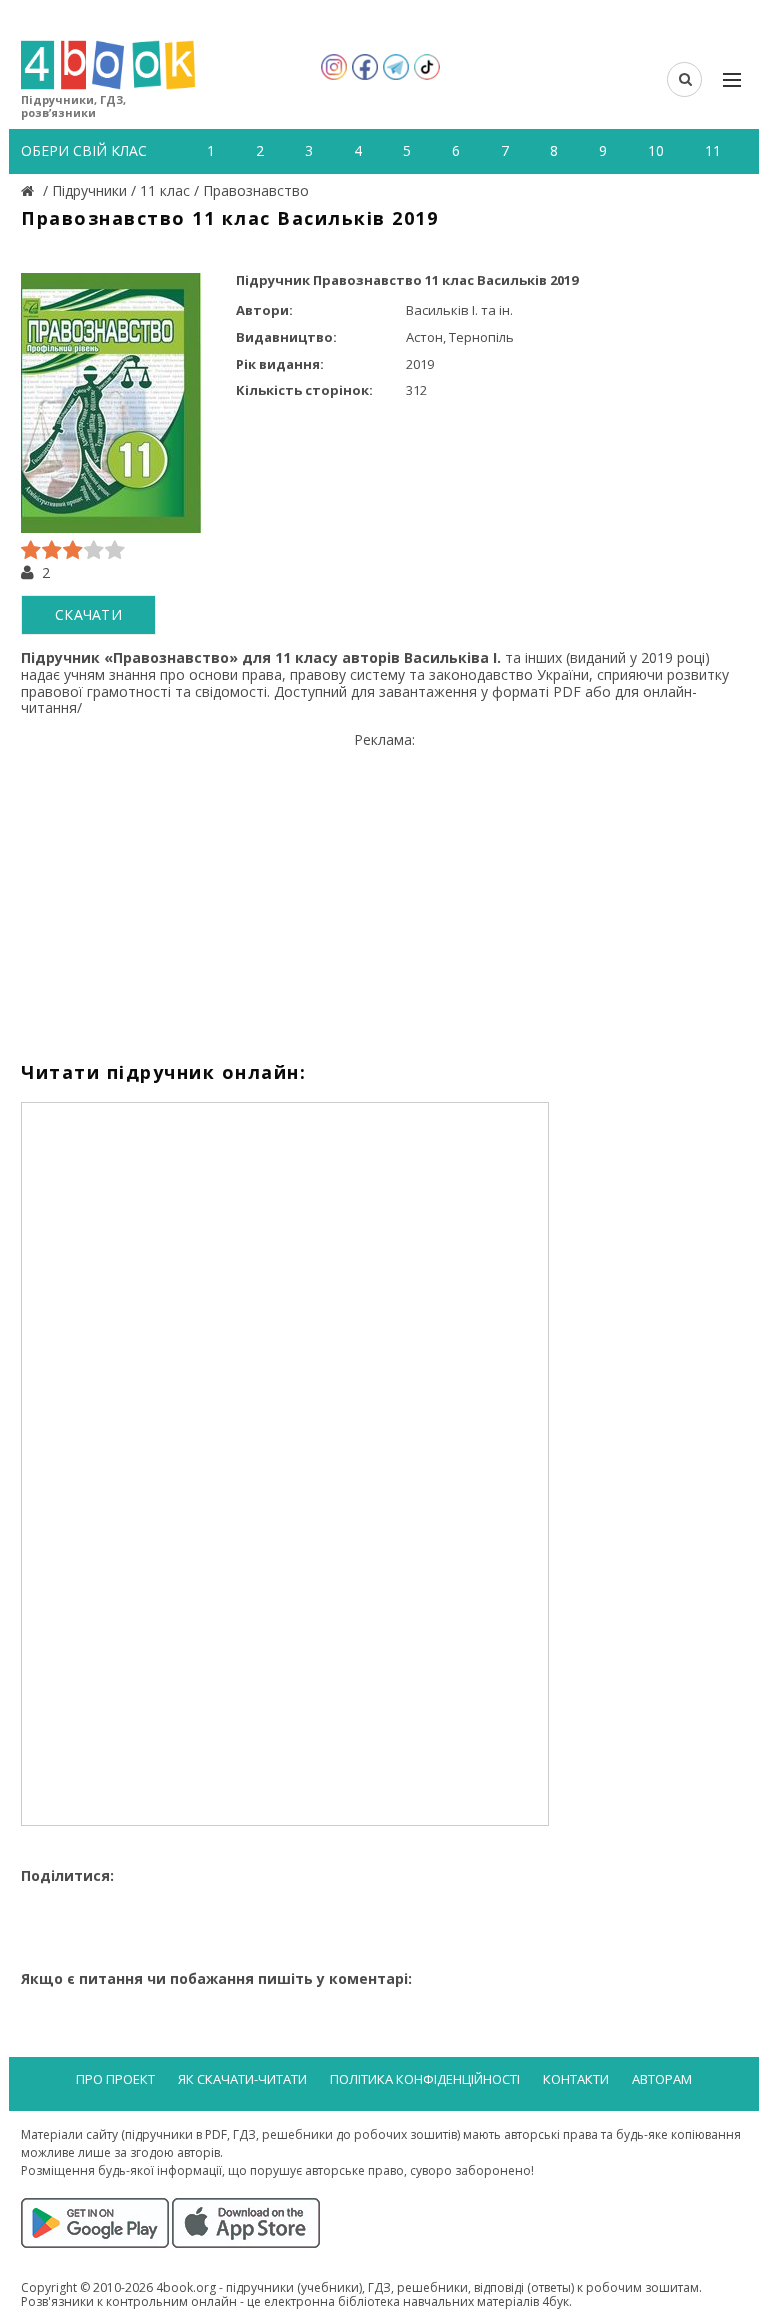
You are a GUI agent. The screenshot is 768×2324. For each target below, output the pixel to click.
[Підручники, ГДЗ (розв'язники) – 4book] (30, 190)
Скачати (88, 614)
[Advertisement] (384, 889)
